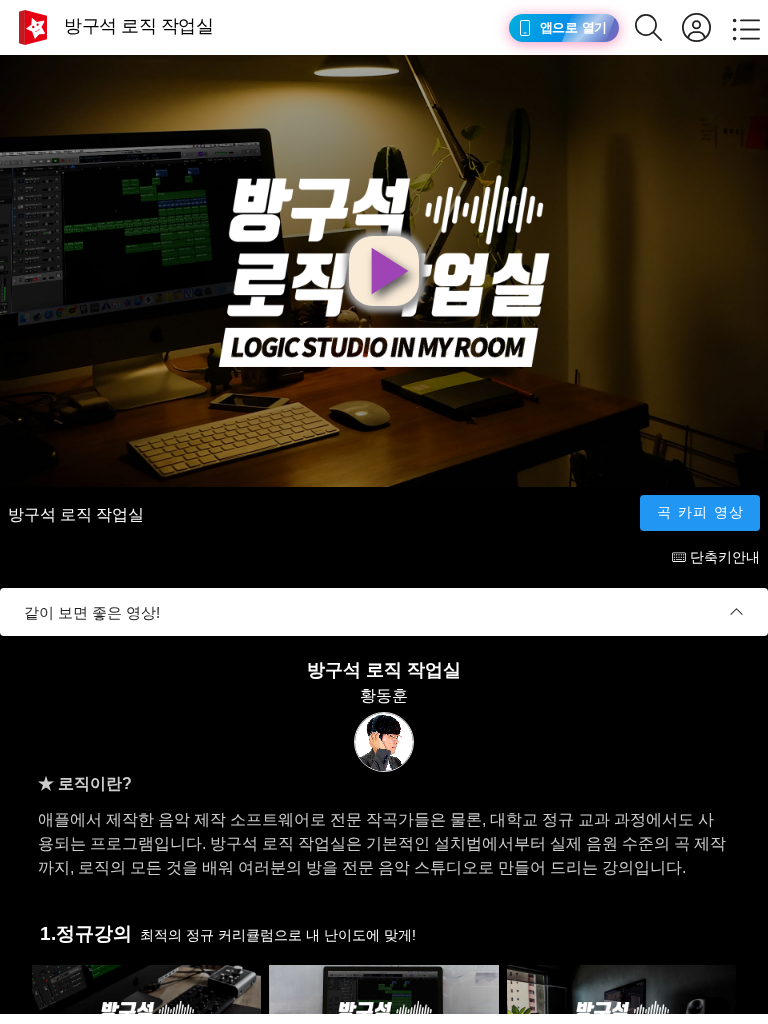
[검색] (658, 27)
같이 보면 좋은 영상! (92, 612)
